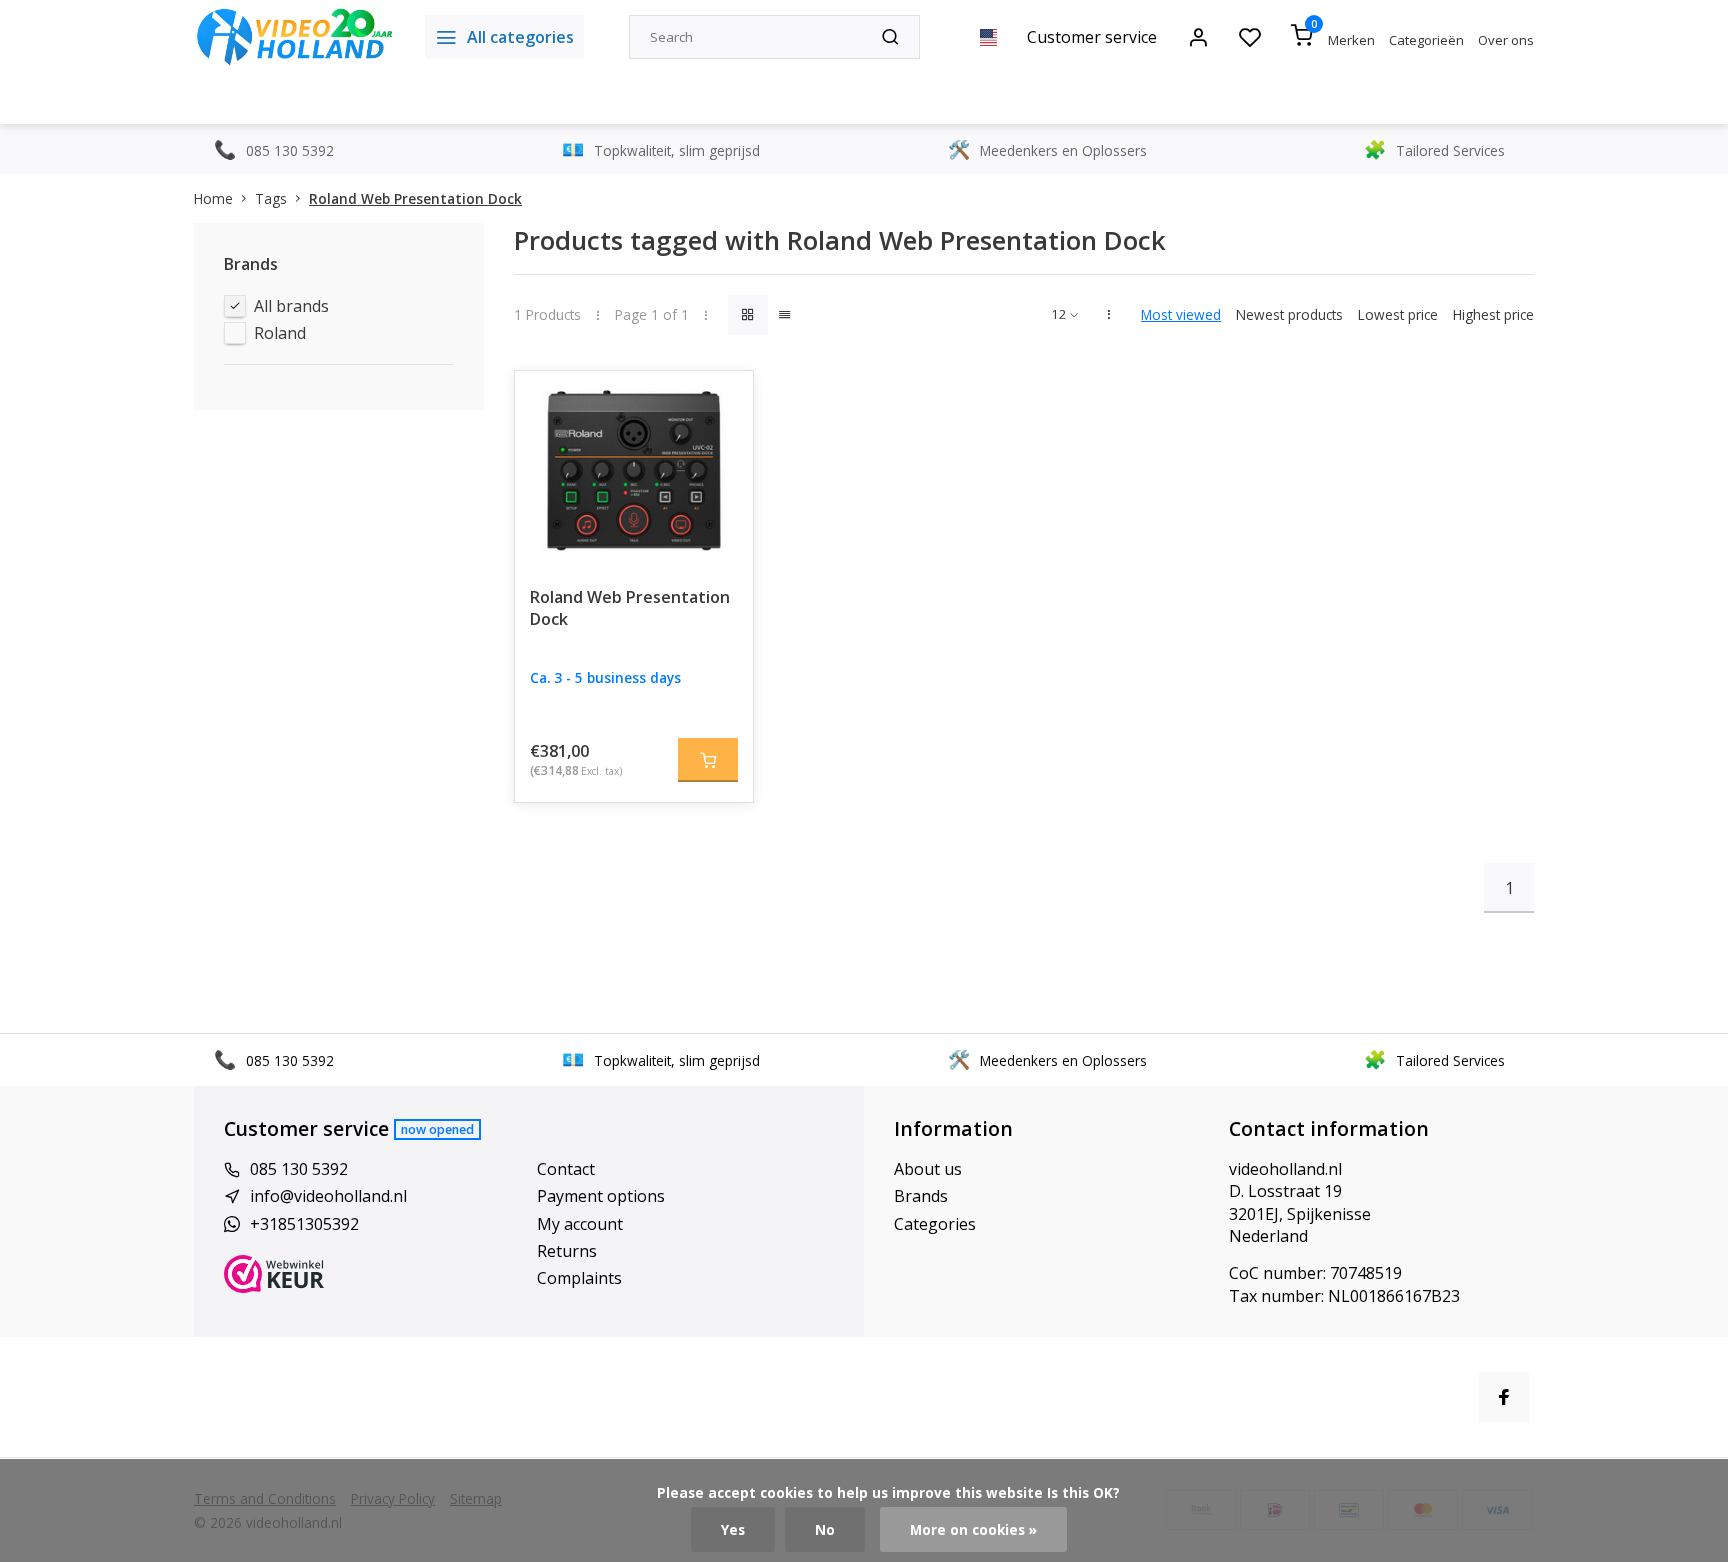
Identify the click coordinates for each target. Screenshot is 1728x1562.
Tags (271, 198)
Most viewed (1181, 314)
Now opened (437, 1129)
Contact (566, 1169)
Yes (733, 1529)
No (825, 1529)
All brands (291, 306)
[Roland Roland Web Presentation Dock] (634, 471)
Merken (1351, 40)
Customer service (1092, 37)
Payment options (601, 1196)
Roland (280, 333)
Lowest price (1398, 314)
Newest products (1289, 314)
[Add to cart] (708, 760)
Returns (567, 1251)
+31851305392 (304, 1224)
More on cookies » (973, 1529)
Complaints (579, 1278)
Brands (921, 1196)
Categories (935, 1224)
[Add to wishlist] (723, 401)
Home (213, 198)
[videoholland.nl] (294, 37)
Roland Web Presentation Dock (415, 198)
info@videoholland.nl (328, 1196)
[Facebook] (1504, 1397)
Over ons (1506, 40)
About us (928, 1169)
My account (580, 1224)
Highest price (1493, 314)
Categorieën (1426, 40)
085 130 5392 (299, 1169)
